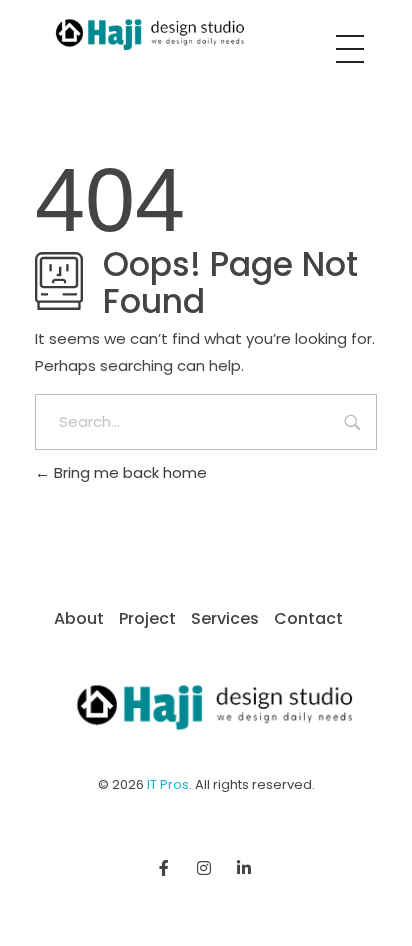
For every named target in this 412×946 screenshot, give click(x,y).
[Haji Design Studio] (144, 34)
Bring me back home (128, 472)
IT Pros (168, 784)
